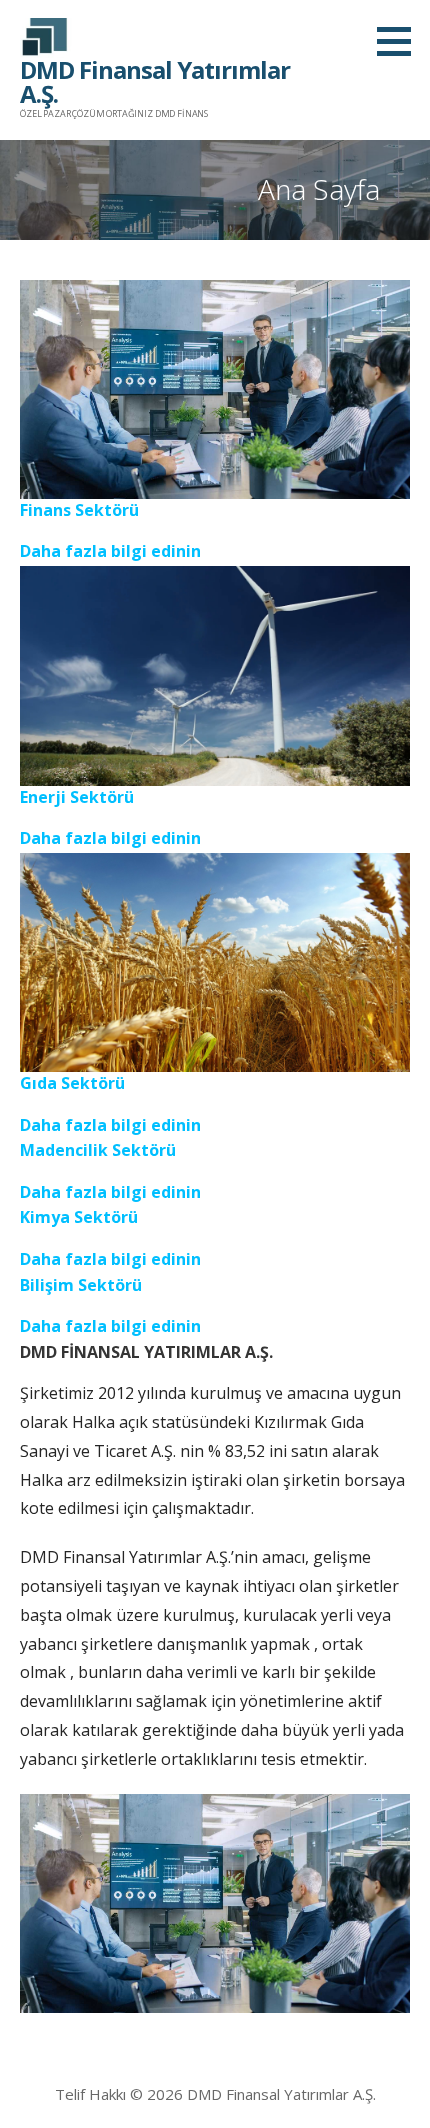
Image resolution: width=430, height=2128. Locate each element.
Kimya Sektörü (79, 1217)
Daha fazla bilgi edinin (110, 551)
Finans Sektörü (79, 510)
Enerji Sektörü (77, 797)
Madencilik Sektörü (98, 1150)
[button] (401, 41)
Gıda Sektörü (72, 1083)
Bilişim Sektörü (81, 1285)
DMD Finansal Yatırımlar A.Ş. (155, 81)
